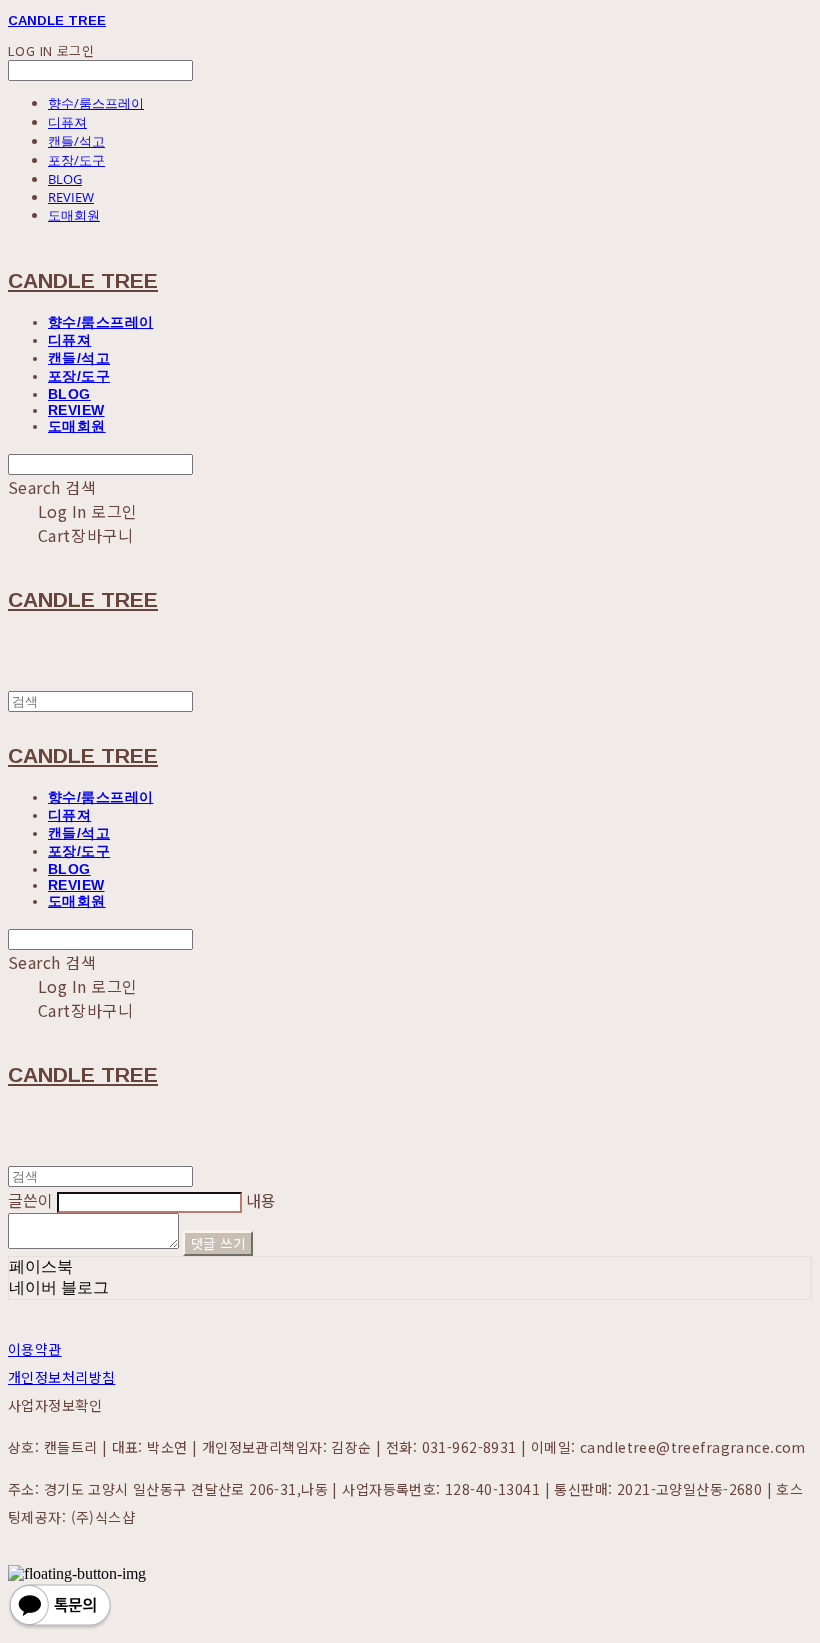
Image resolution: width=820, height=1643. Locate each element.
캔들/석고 (76, 141)
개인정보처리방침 (61, 1377)
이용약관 (35, 1349)
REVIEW (71, 197)
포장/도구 (76, 160)
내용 (261, 1200)
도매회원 (74, 215)
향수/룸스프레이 (96, 103)
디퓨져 (67, 122)
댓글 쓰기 (218, 1243)
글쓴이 (30, 1200)
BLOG (65, 179)
